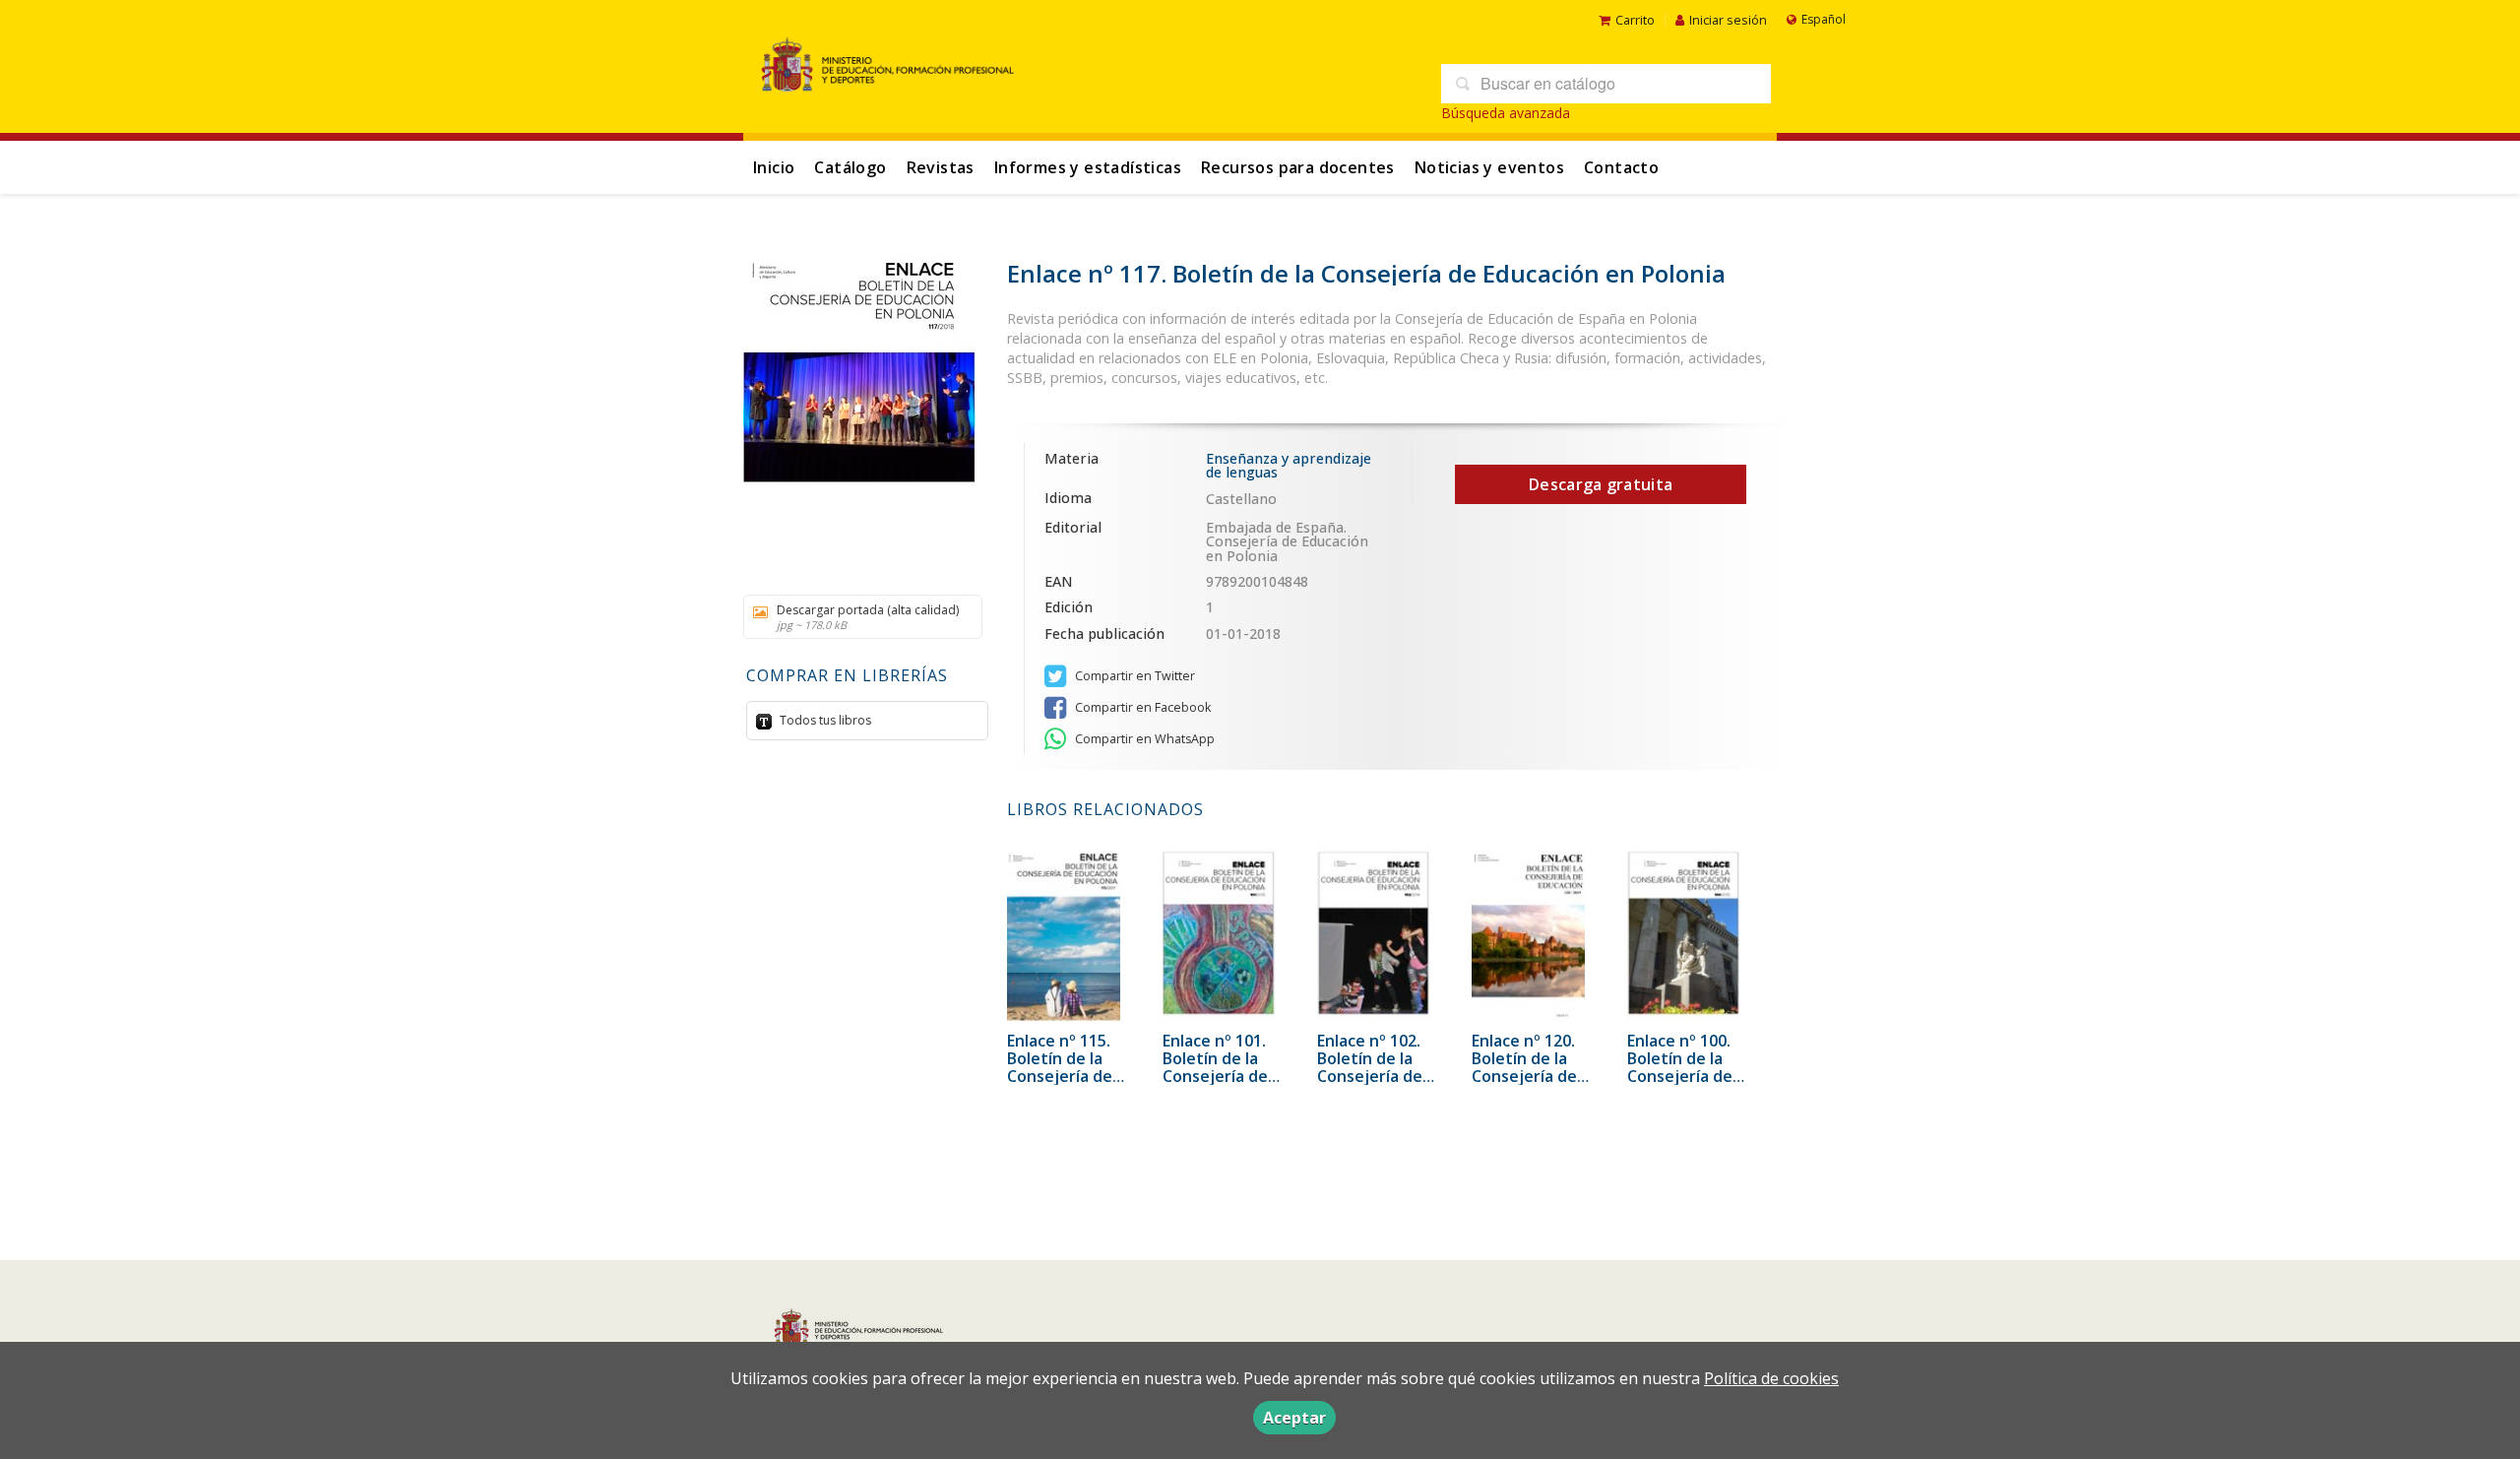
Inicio (774, 167)
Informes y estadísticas (1088, 167)
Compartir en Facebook (1141, 707)
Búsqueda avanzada (1506, 113)
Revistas (941, 167)
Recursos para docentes (1298, 167)
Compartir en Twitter (1134, 676)
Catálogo (850, 167)
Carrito (1635, 20)
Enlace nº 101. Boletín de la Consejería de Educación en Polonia (1215, 1076)
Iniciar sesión (1728, 20)
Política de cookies (1771, 1378)
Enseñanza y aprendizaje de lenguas (1289, 465)
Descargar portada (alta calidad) (868, 617)
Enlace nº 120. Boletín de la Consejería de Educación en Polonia (1524, 1076)
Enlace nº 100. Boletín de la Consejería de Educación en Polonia (1680, 1076)
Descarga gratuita (1601, 484)
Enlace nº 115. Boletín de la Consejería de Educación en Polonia (1060, 1076)
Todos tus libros (824, 720)
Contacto (1621, 167)
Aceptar (1294, 1418)
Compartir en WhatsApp (1143, 739)
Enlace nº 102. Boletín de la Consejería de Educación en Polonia (1370, 1076)
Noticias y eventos (1489, 167)
